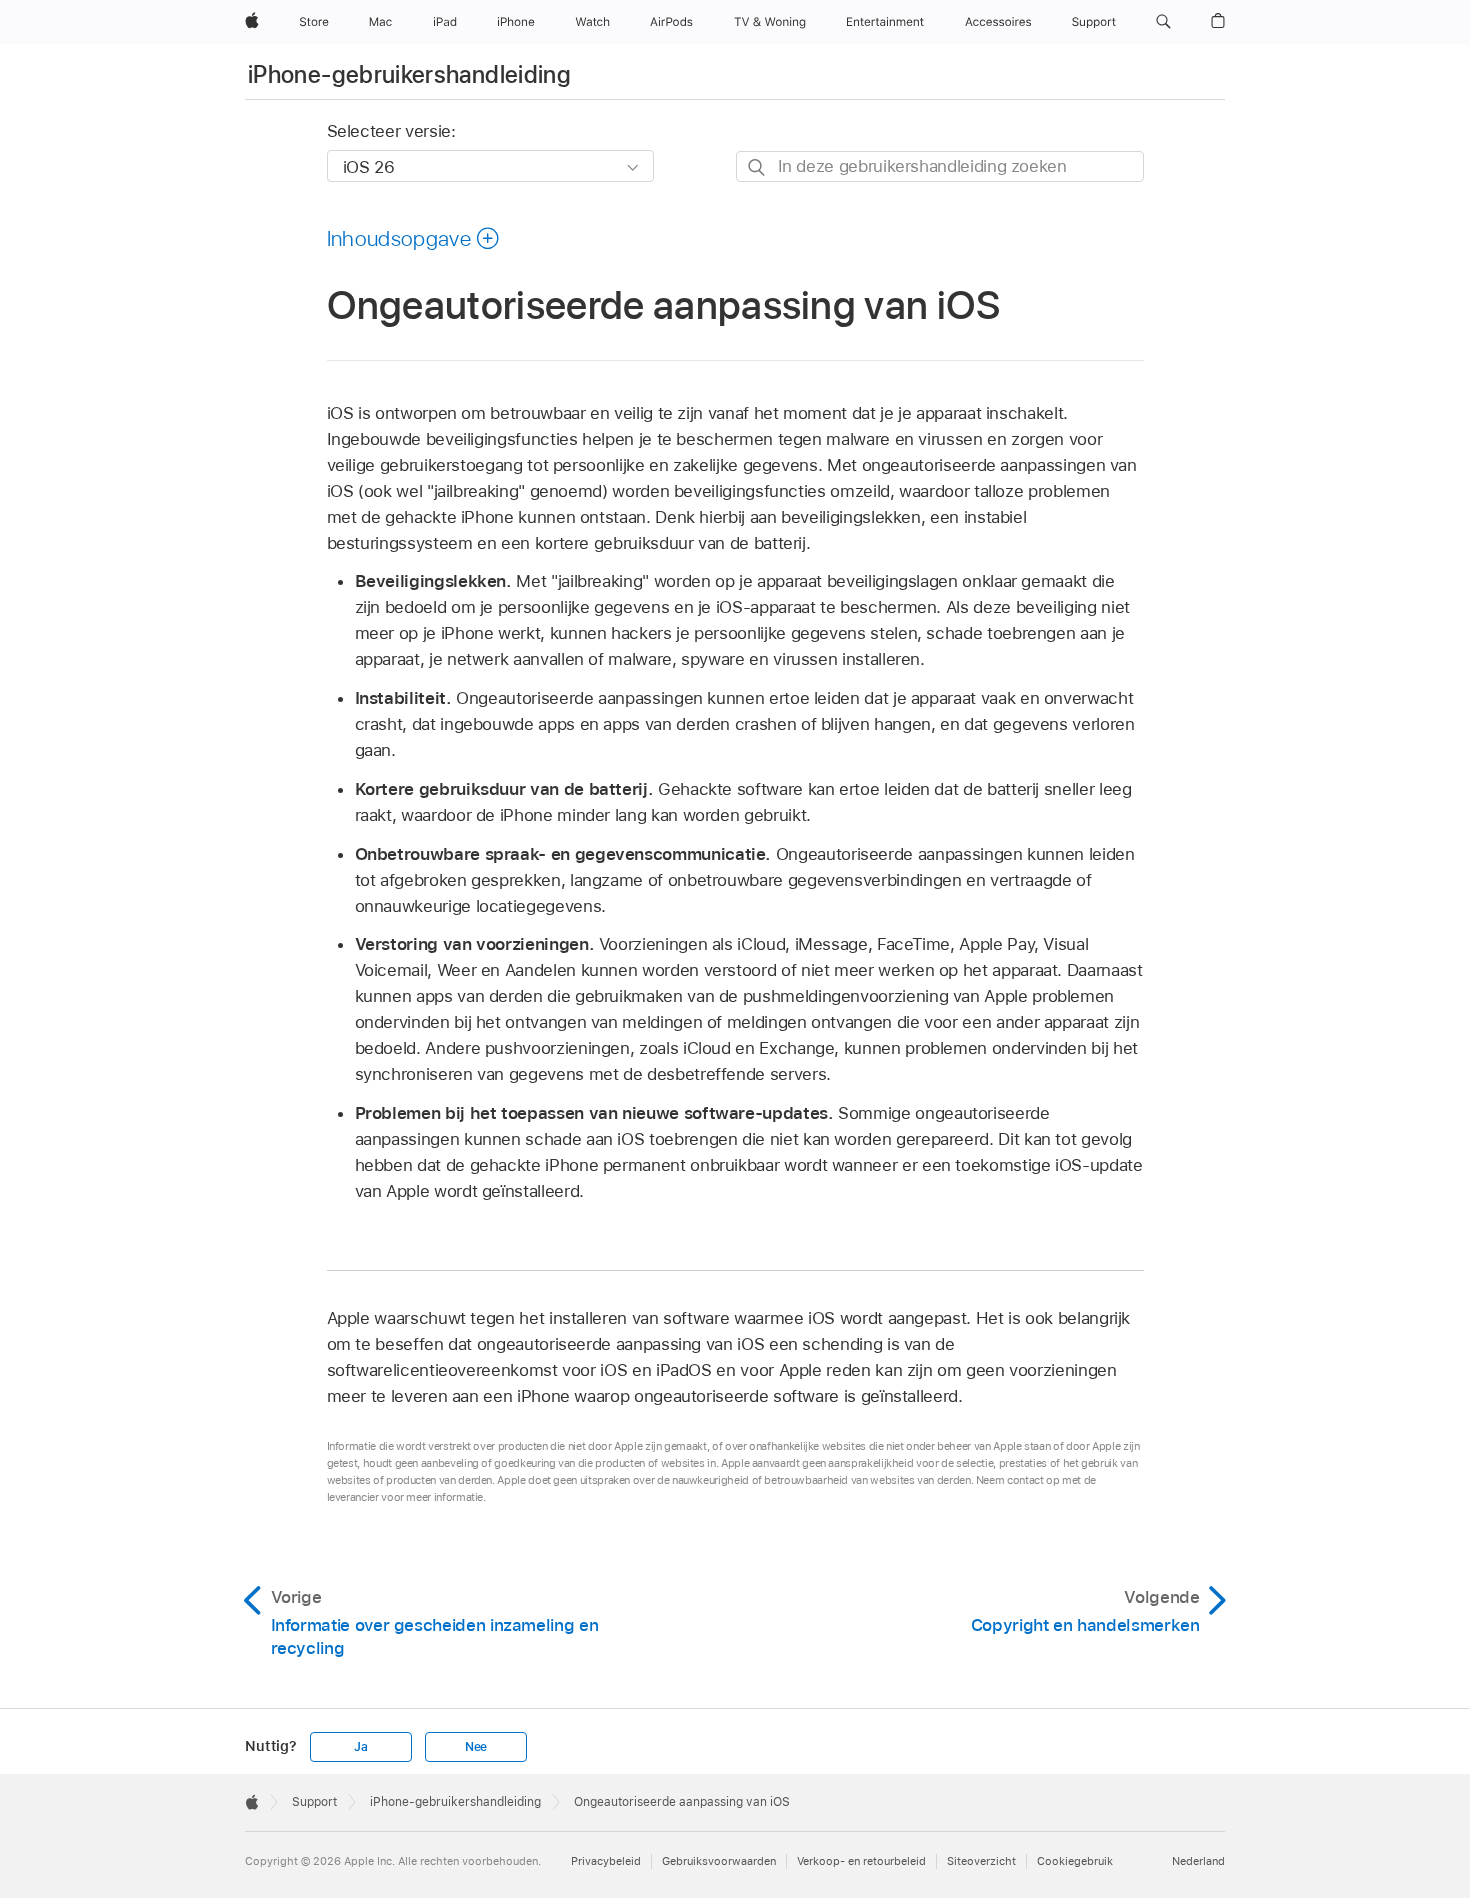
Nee (476, 1747)
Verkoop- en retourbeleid (861, 1861)
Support (314, 1802)
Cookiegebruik (1075, 1861)
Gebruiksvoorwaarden (719, 1861)
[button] (1163, 22)
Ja (361, 1747)
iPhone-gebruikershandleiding (409, 74)
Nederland (1198, 1861)
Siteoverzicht (981, 1861)
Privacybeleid (606, 1861)
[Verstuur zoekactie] (757, 167)
